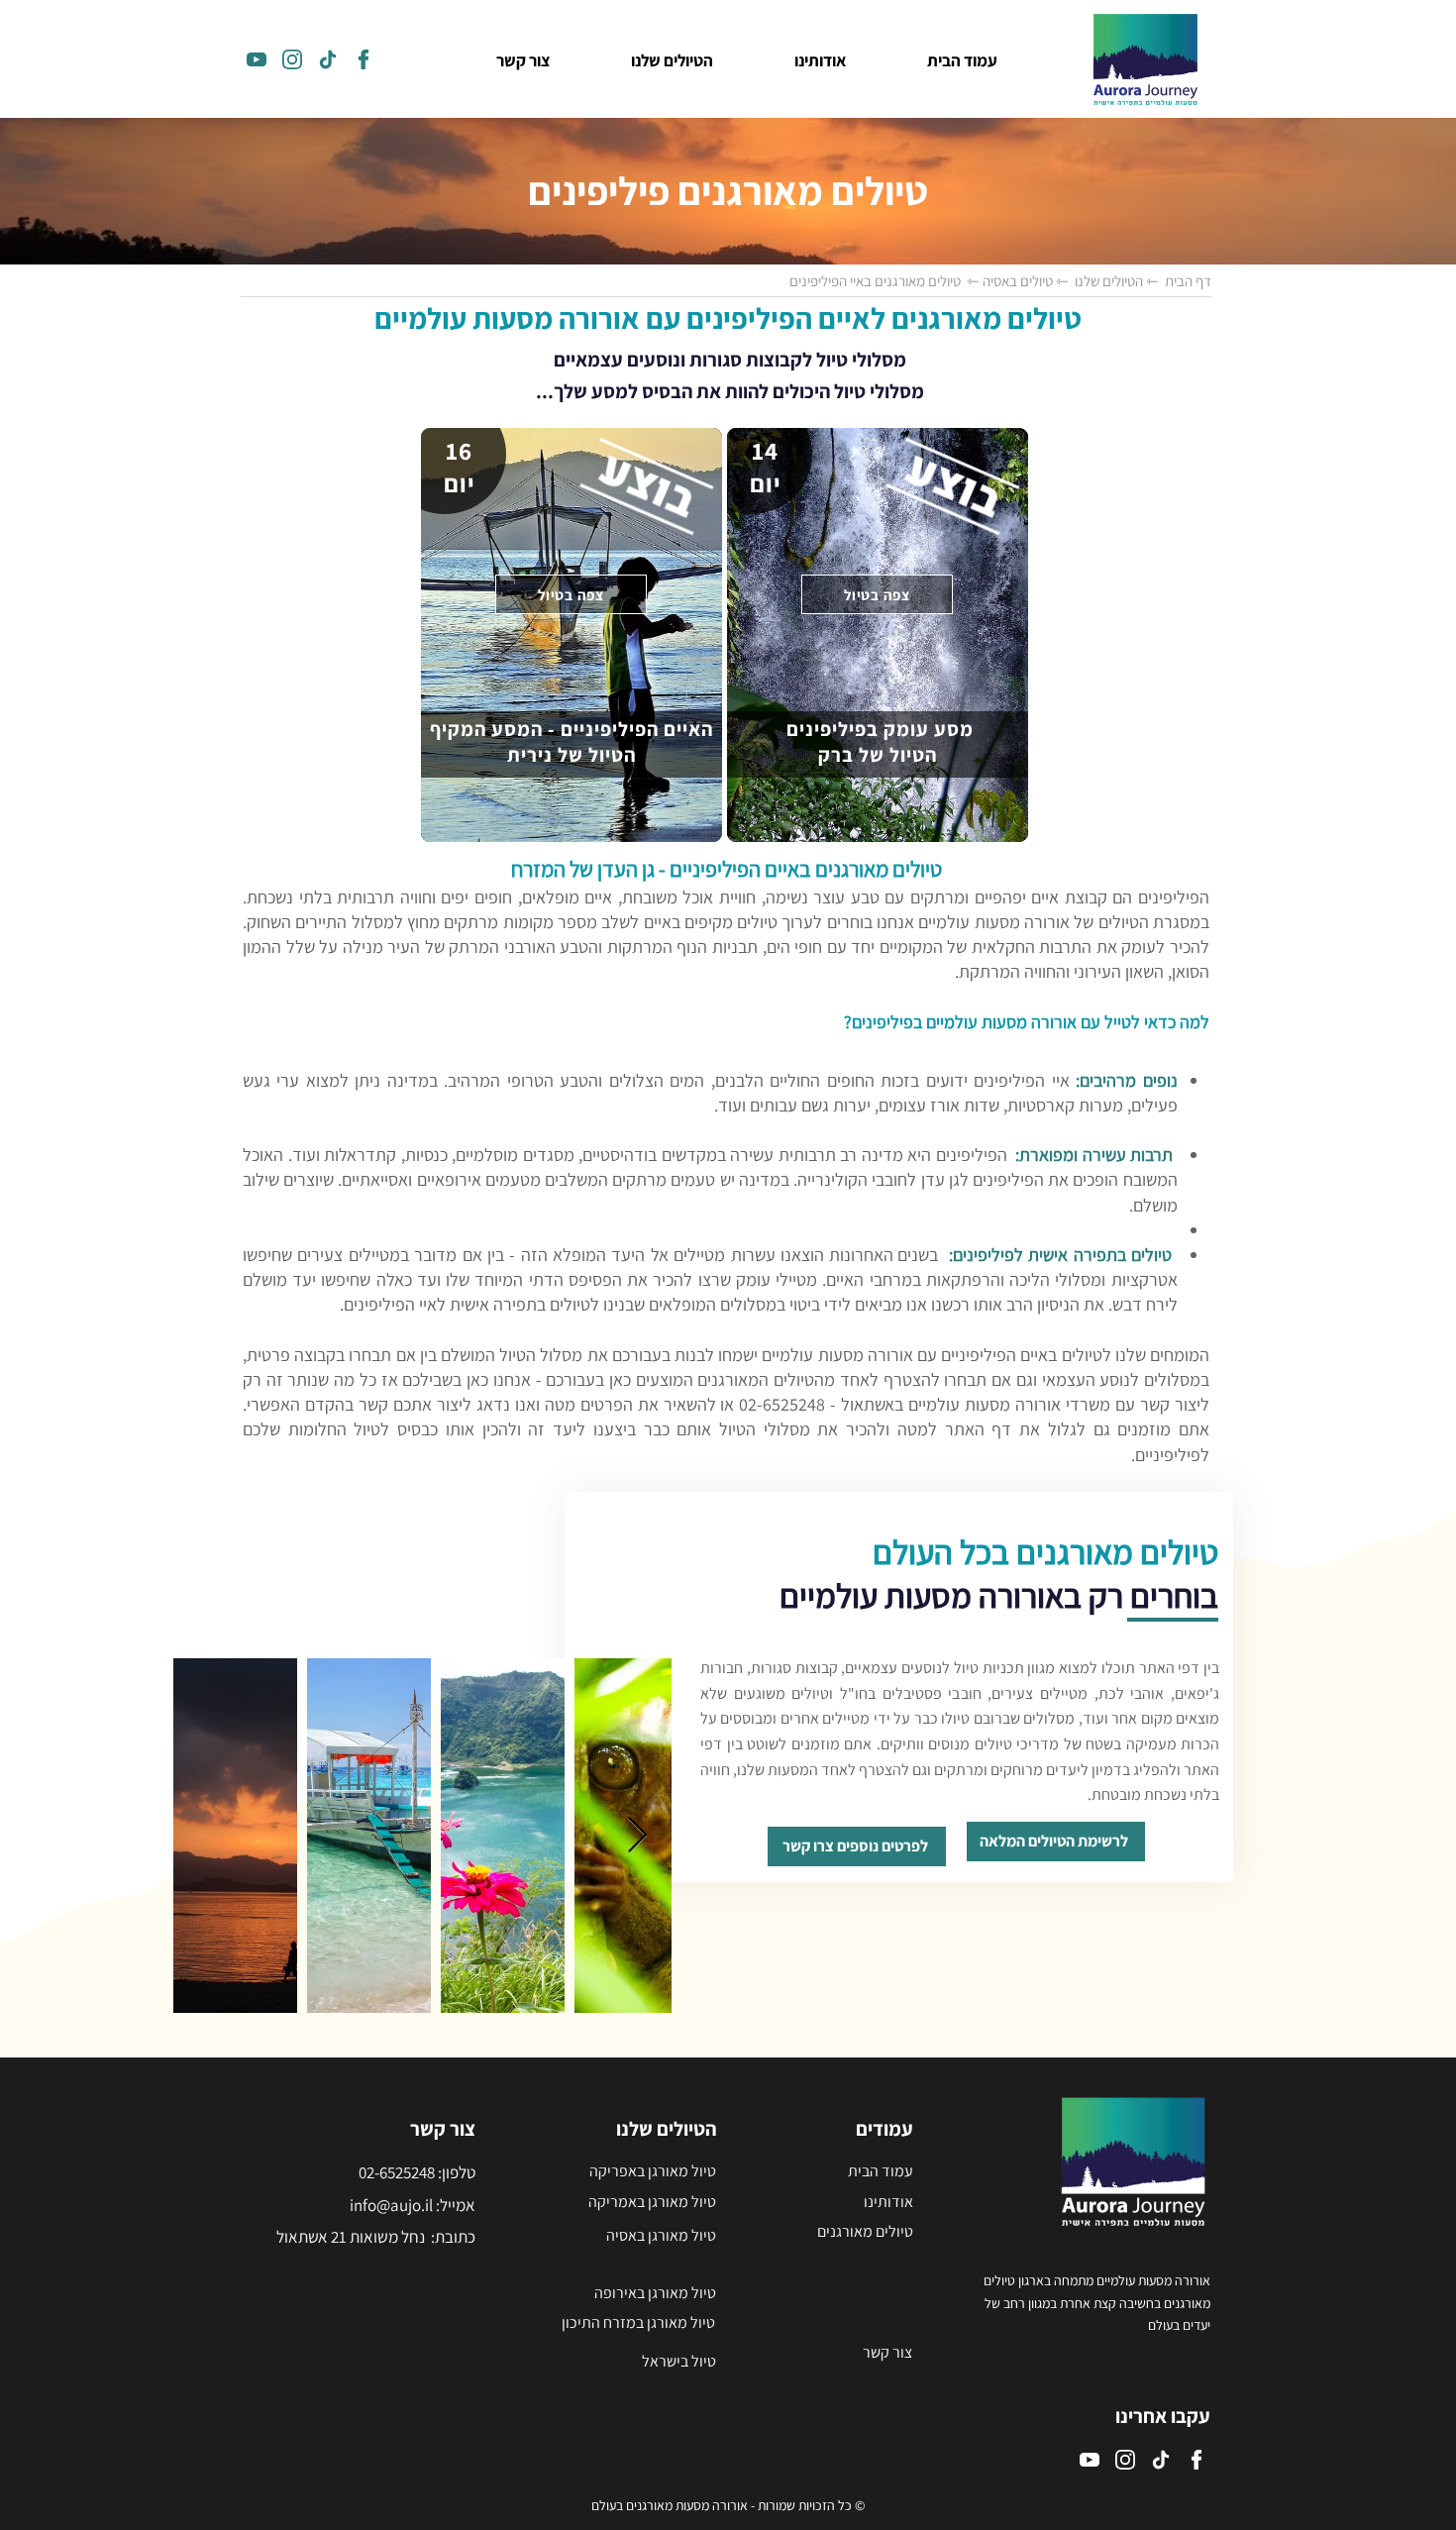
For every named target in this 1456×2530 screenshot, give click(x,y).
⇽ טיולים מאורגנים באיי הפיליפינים (884, 281)
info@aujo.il (391, 2205)
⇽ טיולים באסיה (1024, 281)
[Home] (257, 59)
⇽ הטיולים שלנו (1114, 281)
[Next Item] (637, 1836)
